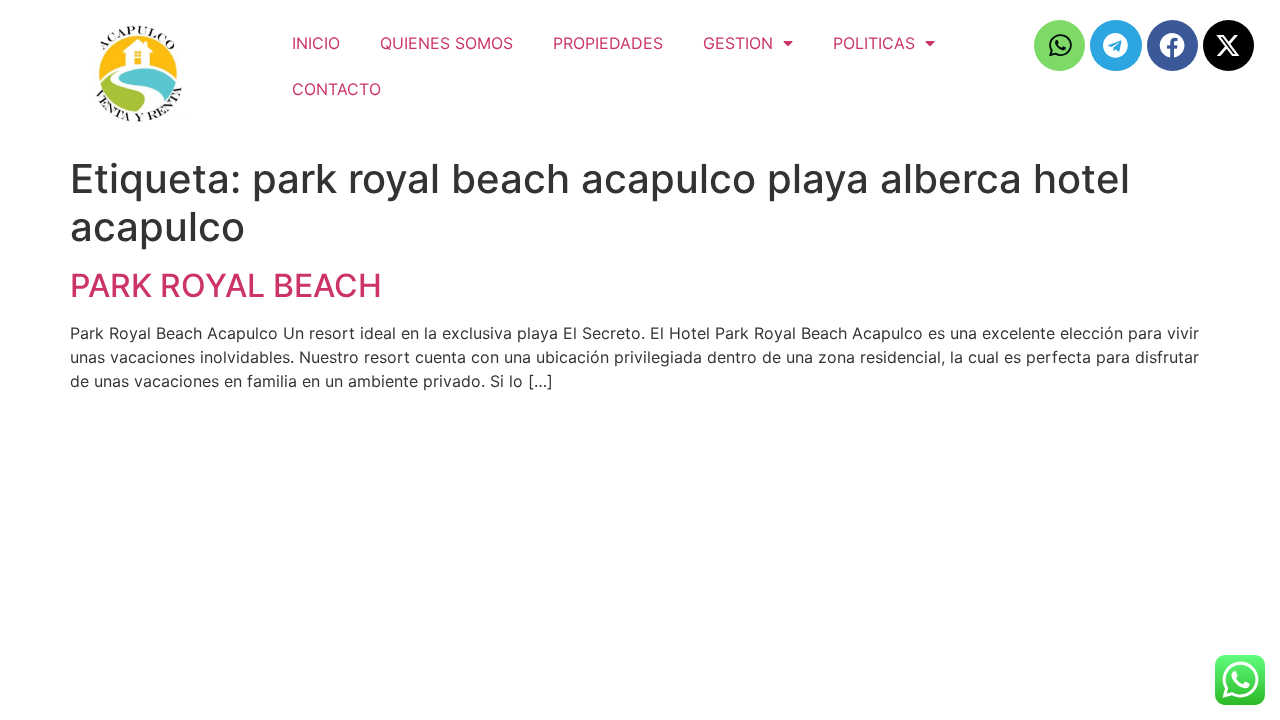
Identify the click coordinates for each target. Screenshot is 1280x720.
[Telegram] (1115, 45)
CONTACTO (336, 89)
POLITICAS (874, 43)
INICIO (316, 43)
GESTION (738, 43)
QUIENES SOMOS (446, 43)
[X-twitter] (1228, 45)
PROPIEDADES (608, 43)
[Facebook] (1172, 45)
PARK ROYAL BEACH (226, 285)
